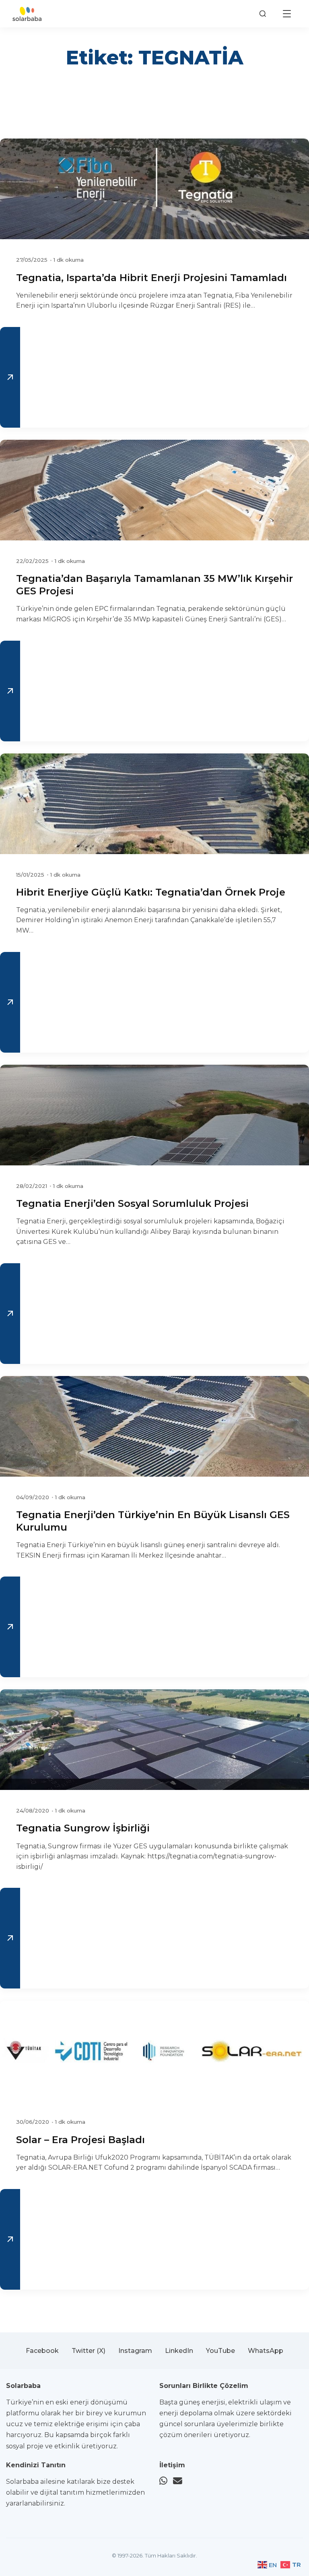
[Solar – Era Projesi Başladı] (154, 2051)
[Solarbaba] (27, 14)
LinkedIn (179, 2351)
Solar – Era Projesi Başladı (80, 2140)
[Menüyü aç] (287, 14)
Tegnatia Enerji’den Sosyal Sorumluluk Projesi (132, 1203)
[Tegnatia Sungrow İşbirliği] (154, 1740)
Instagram (135, 2351)
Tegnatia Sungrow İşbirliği (83, 1828)
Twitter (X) (89, 2351)
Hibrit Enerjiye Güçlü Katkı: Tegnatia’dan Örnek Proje (151, 892)
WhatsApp (266, 2351)
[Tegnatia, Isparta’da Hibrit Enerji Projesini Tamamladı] (154, 189)
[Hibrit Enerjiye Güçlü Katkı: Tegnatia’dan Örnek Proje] (154, 804)
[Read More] (10, 377)
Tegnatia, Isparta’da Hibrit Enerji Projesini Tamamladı (151, 278)
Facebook (42, 2351)
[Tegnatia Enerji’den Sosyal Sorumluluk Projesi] (154, 1115)
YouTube (220, 2351)
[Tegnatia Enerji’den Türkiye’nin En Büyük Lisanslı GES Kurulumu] (154, 1426)
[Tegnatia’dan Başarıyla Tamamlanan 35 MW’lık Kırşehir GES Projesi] (154, 490)
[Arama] (263, 14)
